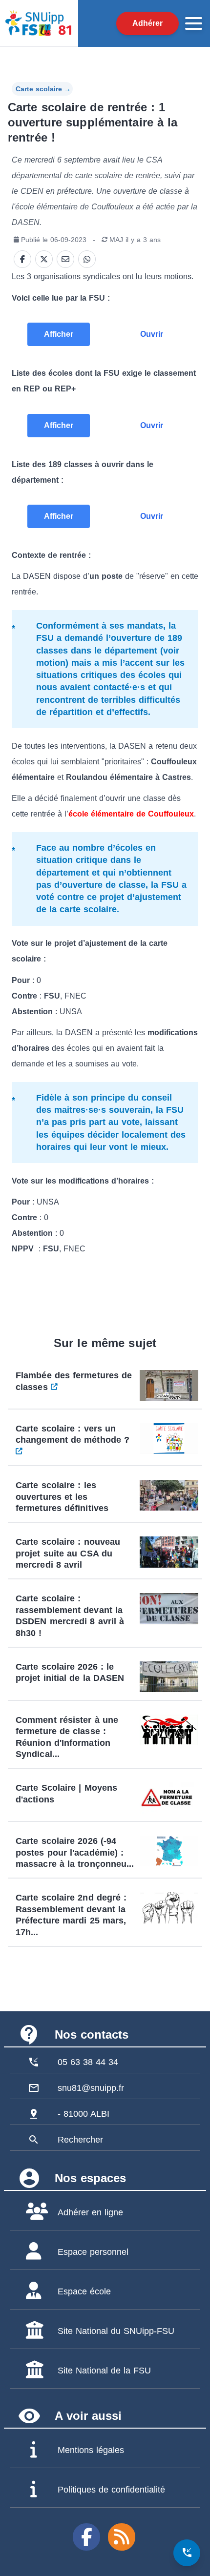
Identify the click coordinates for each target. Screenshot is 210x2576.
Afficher (59, 334)
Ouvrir (152, 334)
